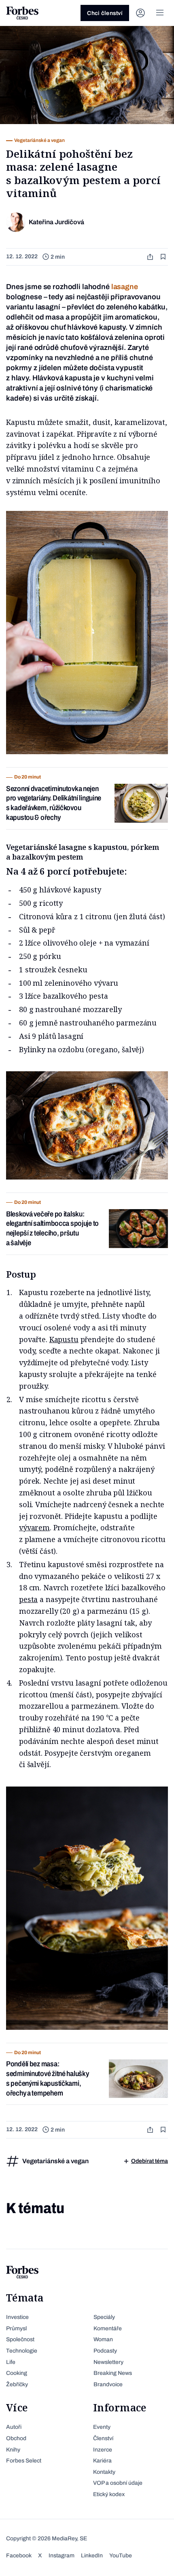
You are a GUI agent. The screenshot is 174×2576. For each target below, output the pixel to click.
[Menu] (160, 13)
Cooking (17, 2373)
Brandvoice (108, 2384)
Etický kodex (109, 2494)
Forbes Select (24, 2461)
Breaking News (113, 2373)
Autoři (14, 2427)
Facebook (19, 2556)
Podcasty (105, 2351)
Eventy (102, 2427)
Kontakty (104, 2472)
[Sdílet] (151, 257)
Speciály (104, 2317)
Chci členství (105, 13)
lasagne (125, 287)
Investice (17, 2317)
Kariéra (102, 2461)
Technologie (22, 2351)
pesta (28, 1599)
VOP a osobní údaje (118, 2483)
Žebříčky (17, 2384)
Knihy (13, 2450)
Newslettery (108, 2362)
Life (11, 2362)
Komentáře (108, 2328)
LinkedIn (92, 2556)
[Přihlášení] (140, 13)
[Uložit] (164, 257)
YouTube (121, 2556)
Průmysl (16, 2328)
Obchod (16, 2438)
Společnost (20, 2339)
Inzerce (103, 2450)
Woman (103, 2339)
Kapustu (64, 1339)
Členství (103, 2438)
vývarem (34, 1527)
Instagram (62, 2556)
